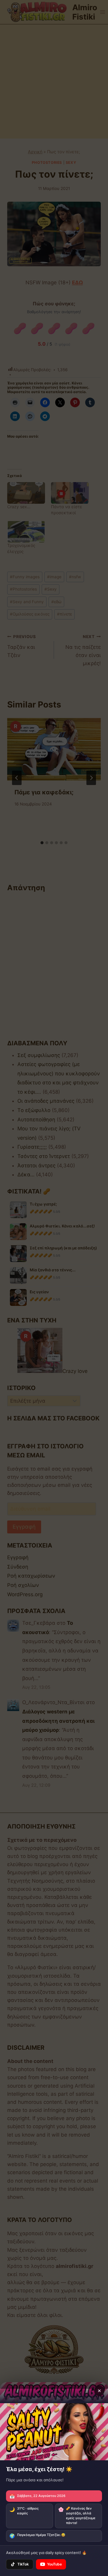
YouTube (54, 2564)
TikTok (23, 2564)
